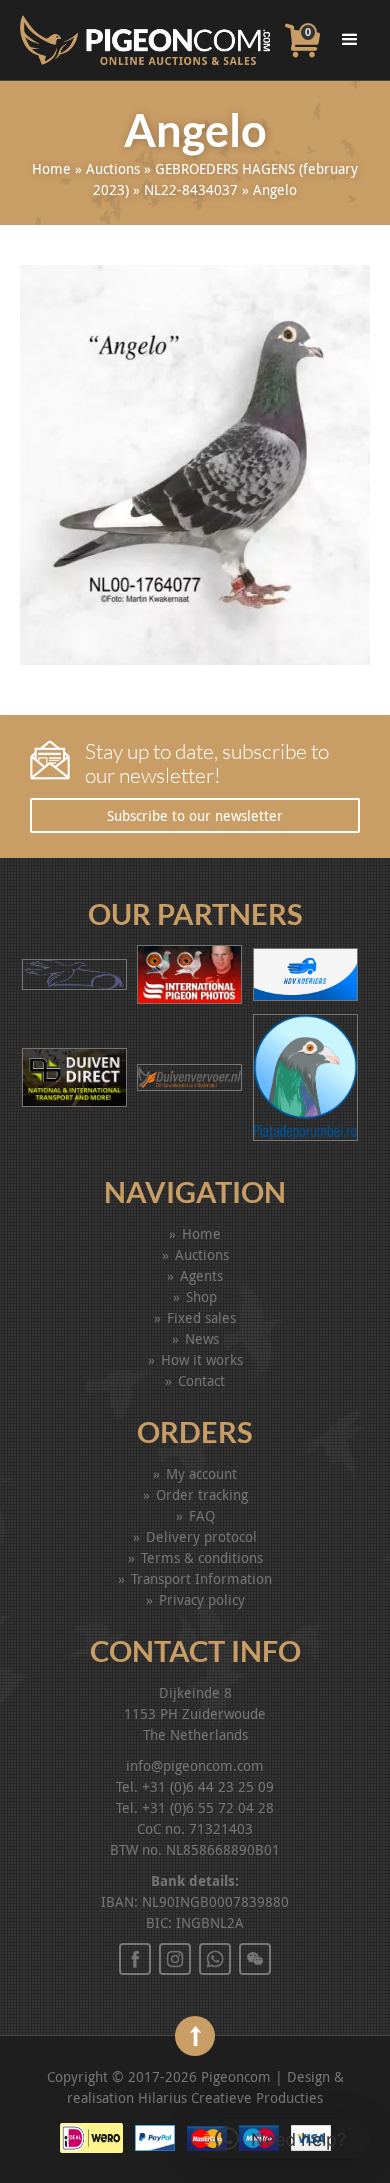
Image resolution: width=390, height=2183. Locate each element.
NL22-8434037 (191, 189)
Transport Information (201, 1578)
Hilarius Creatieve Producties (230, 2097)
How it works (202, 1359)
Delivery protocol (201, 1536)
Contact (201, 1380)
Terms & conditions (202, 1557)
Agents (201, 1275)
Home (51, 168)
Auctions (113, 168)
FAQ (202, 1515)
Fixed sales (201, 1317)
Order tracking (202, 1494)
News (202, 1338)
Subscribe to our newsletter (195, 815)
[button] (280, 2139)
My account (201, 1473)
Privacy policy (202, 1599)
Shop (201, 1296)
